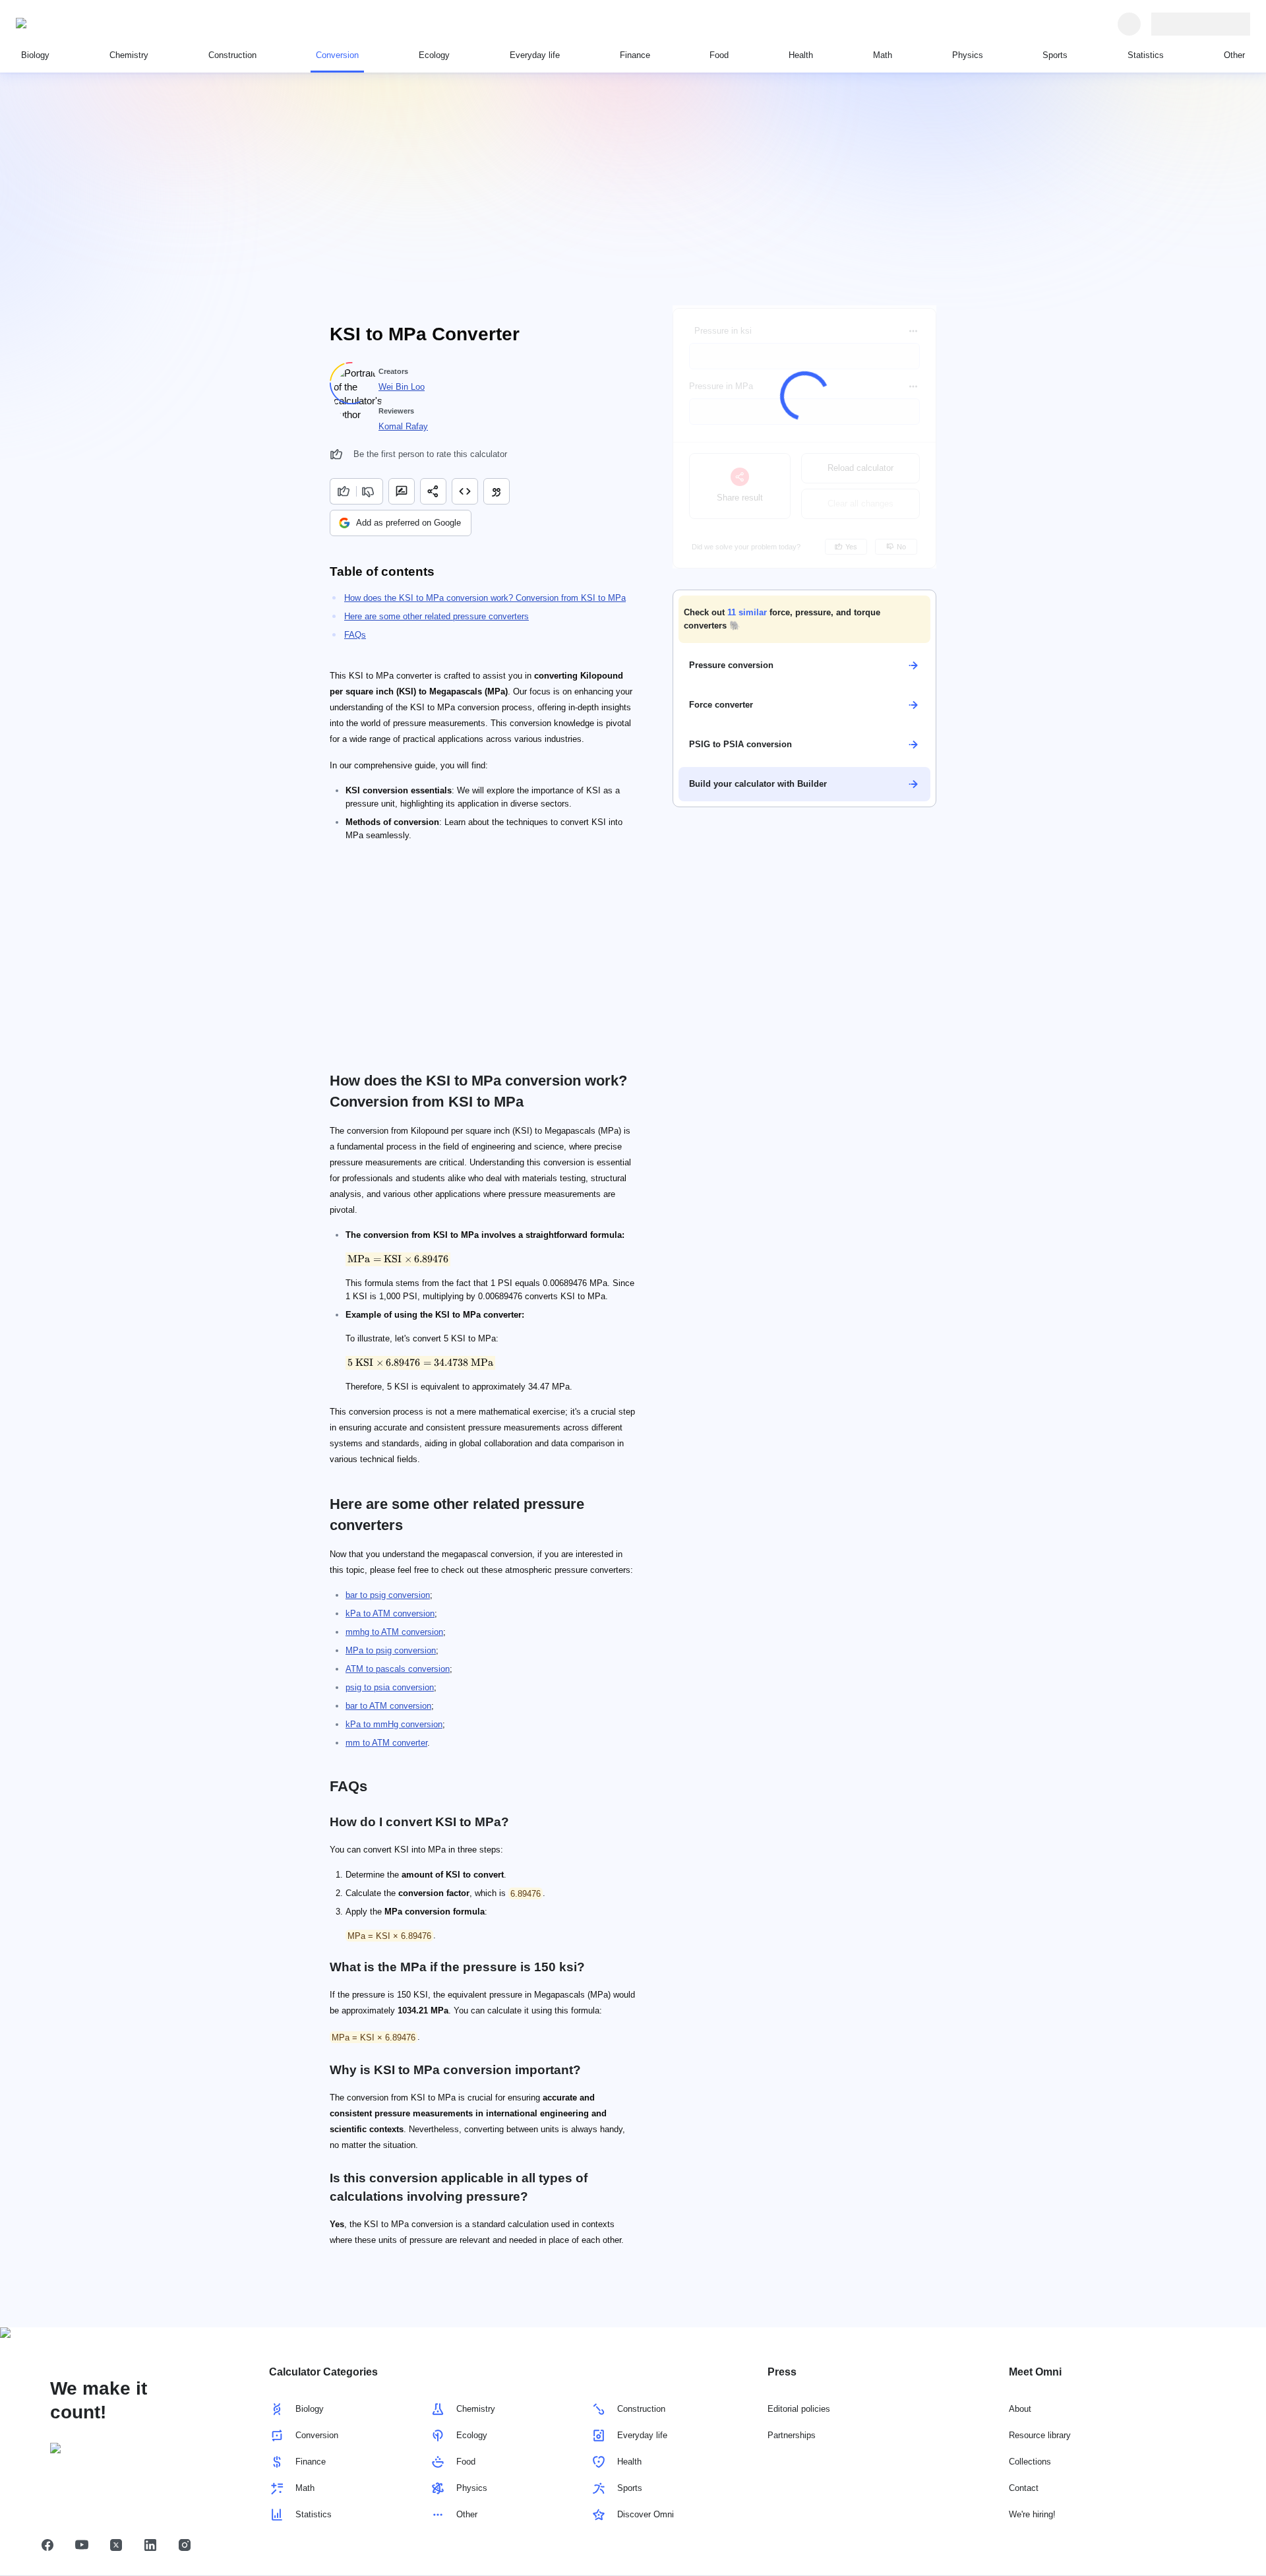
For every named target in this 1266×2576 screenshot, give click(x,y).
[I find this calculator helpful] (343, 491)
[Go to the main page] (76, 24)
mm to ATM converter (386, 1743)
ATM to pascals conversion (398, 1669)
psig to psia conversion (390, 1687)
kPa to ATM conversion (390, 1613)
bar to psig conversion (388, 1595)
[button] (804, 619)
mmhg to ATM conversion (394, 1632)
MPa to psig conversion (391, 1650)
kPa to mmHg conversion (394, 1724)
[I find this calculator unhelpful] (370, 491)
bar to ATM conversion (388, 1706)
